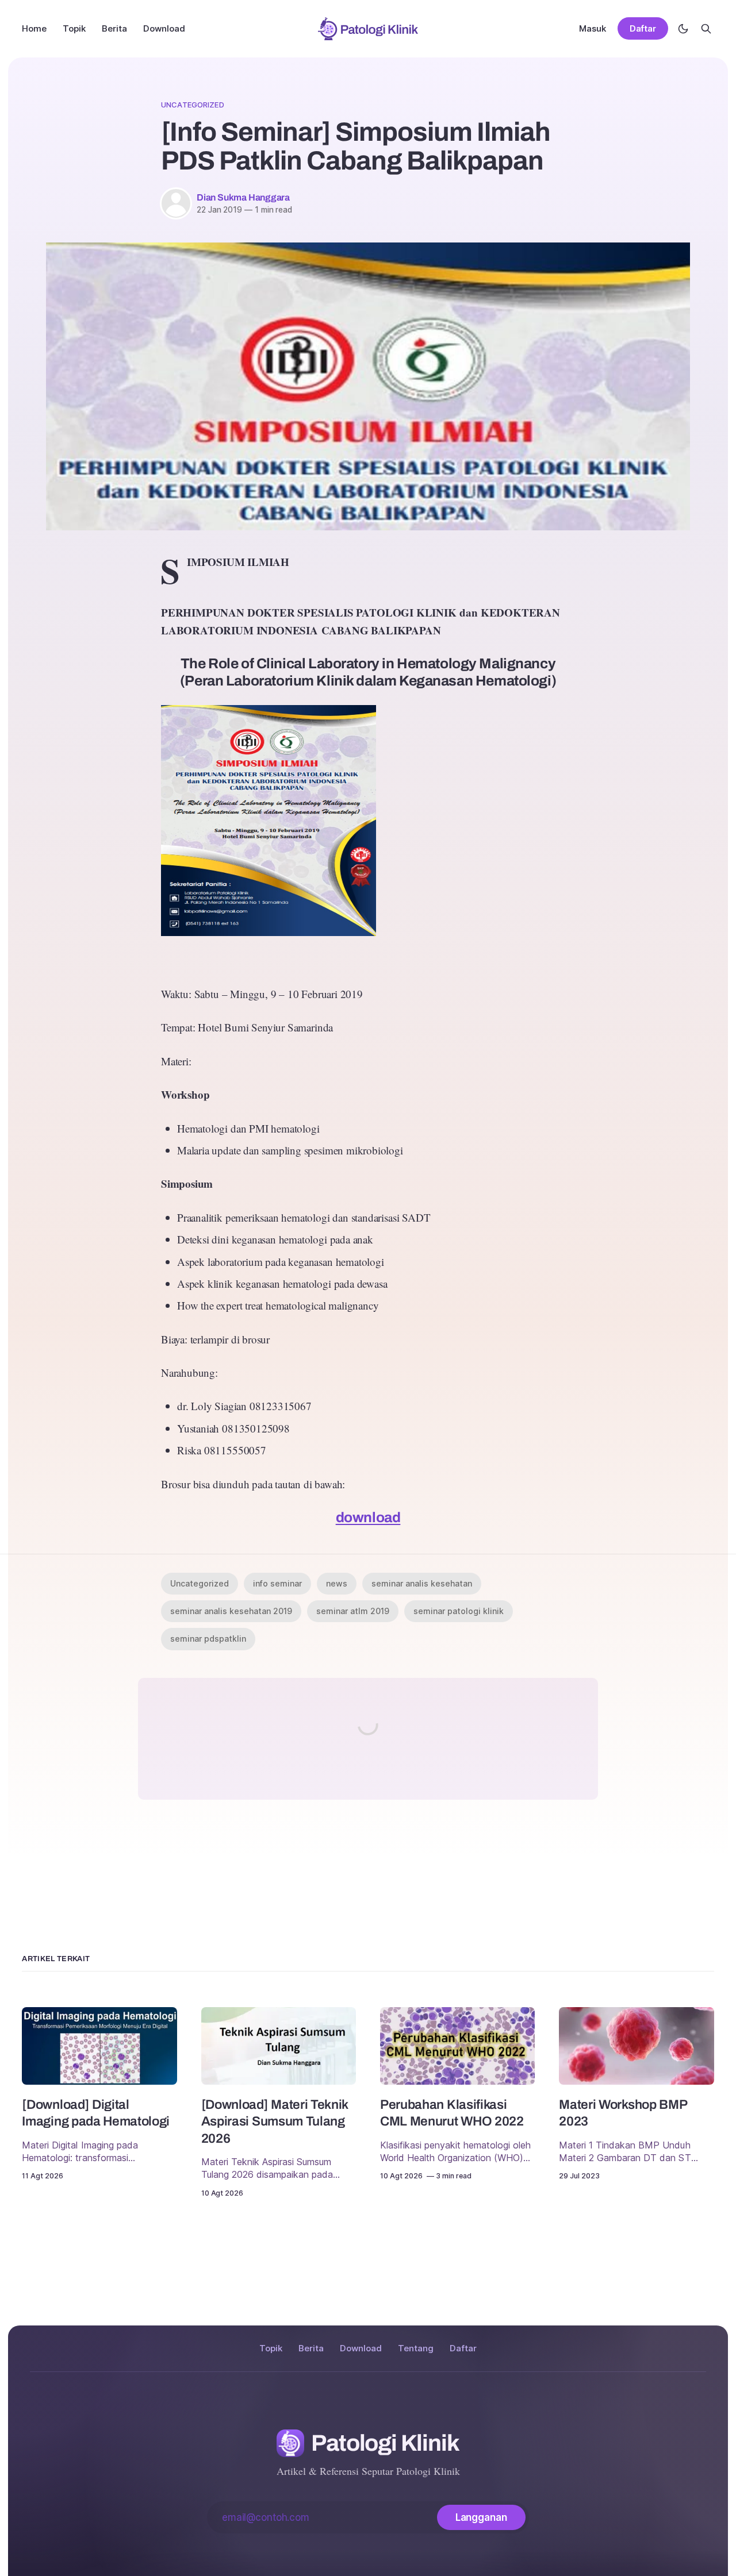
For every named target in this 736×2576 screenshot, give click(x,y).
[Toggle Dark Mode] (683, 29)
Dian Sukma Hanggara (243, 197)
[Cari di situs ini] (706, 29)
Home (34, 28)
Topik (74, 28)
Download (164, 28)
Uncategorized (193, 105)
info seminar (277, 1583)
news (337, 1583)
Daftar (643, 29)
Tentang (416, 2348)
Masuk (593, 28)
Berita (114, 28)
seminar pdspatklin (208, 1639)
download (368, 1517)
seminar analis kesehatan (422, 1583)
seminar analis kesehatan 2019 (231, 1611)
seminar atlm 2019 (353, 1611)
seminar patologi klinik (459, 1611)
